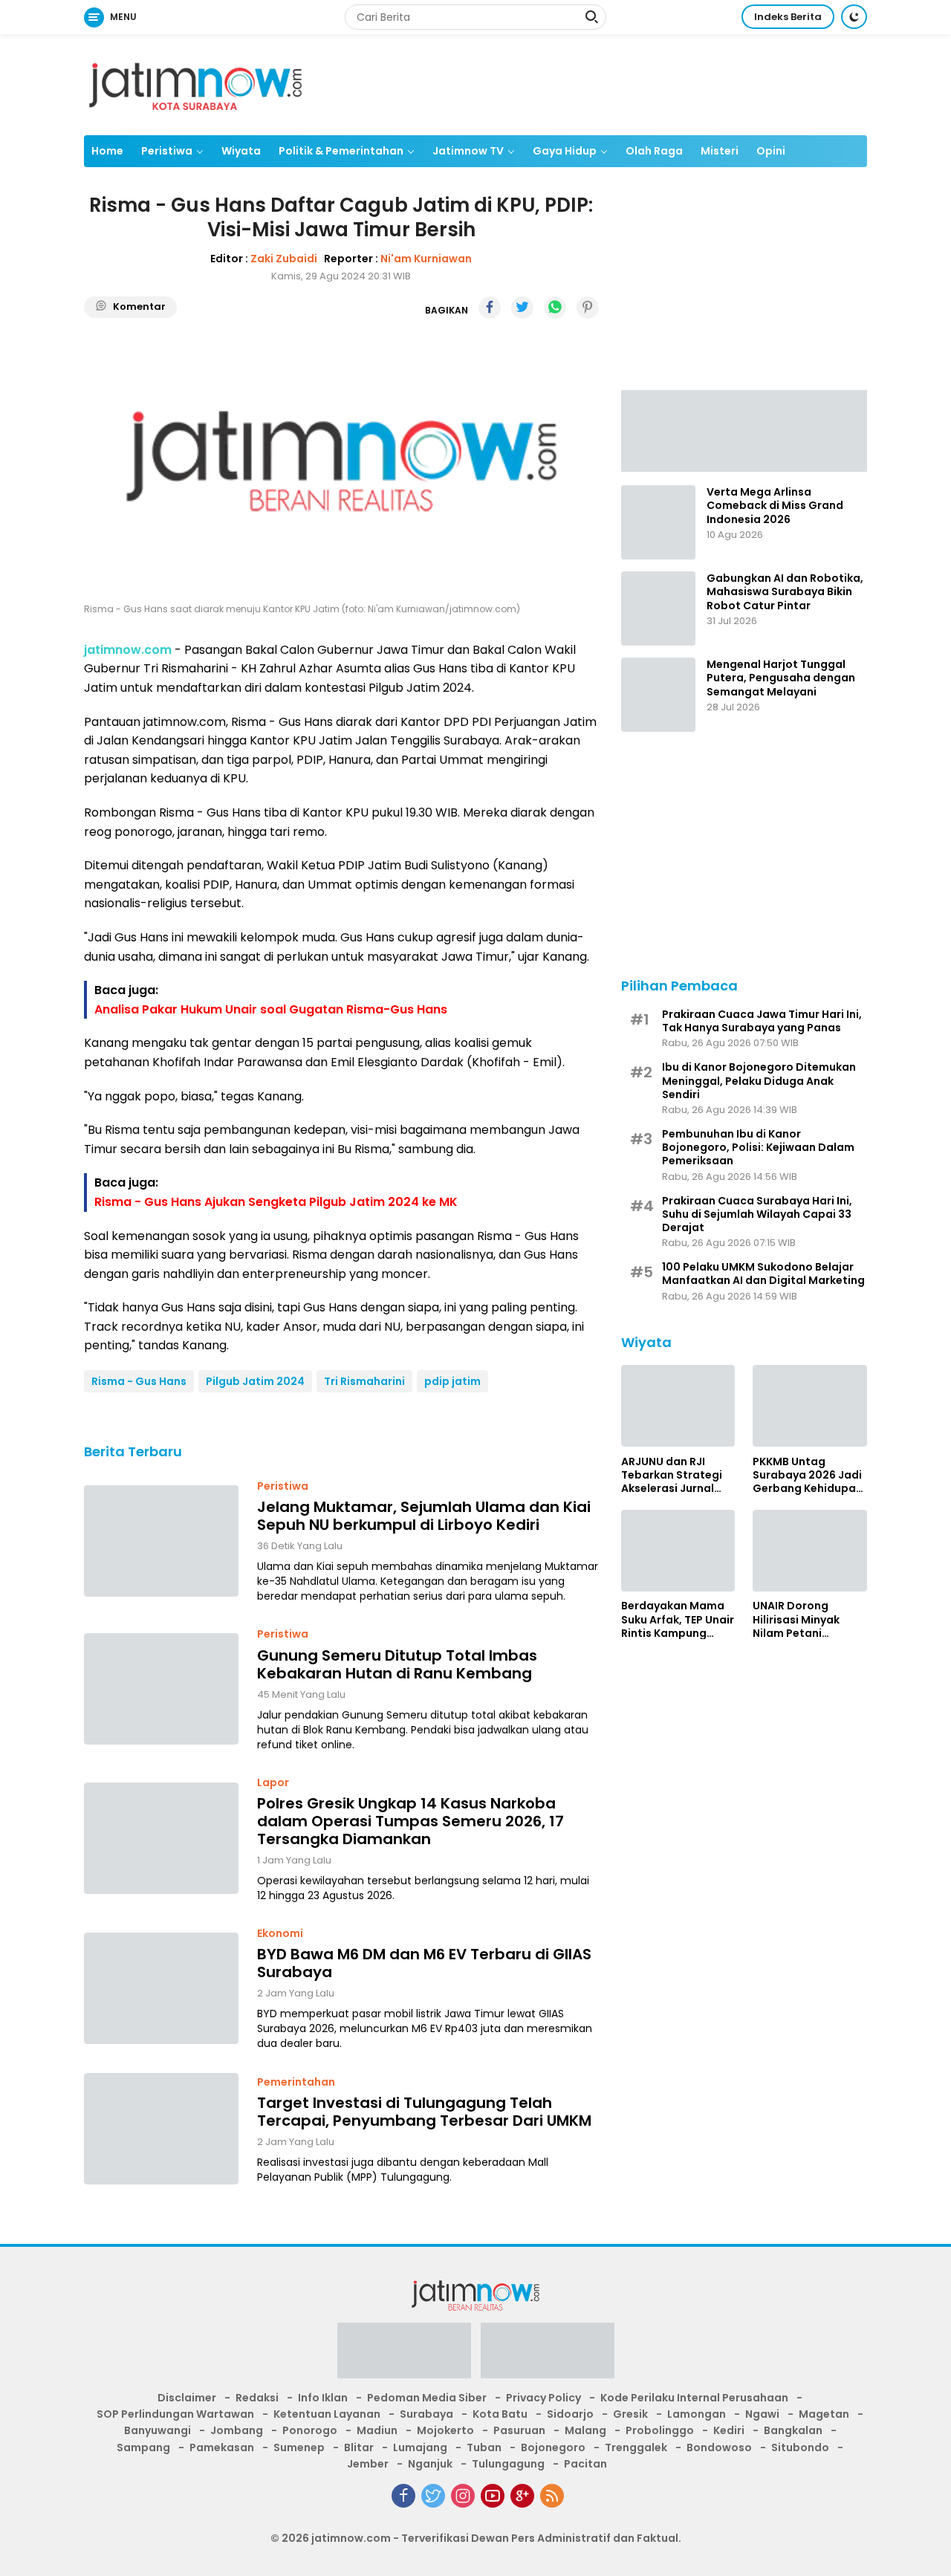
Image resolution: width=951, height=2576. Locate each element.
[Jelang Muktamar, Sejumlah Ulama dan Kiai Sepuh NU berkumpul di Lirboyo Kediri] (161, 1541)
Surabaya (426, 2414)
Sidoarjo (570, 2414)
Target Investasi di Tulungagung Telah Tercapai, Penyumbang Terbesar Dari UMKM (424, 2112)
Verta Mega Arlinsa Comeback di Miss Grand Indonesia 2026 (775, 506)
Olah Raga (654, 151)
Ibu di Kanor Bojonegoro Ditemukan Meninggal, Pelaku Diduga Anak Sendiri (759, 1081)
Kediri (729, 2430)
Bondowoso (719, 2447)
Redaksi (257, 2398)
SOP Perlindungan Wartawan (175, 2414)
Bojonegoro (553, 2447)
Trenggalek (636, 2447)
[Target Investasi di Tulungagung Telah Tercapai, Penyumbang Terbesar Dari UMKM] (161, 2129)
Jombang (237, 2430)
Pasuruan (519, 2430)
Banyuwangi (158, 2430)
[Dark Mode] (854, 17)
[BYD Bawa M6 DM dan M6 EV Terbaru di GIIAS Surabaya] (161, 1988)
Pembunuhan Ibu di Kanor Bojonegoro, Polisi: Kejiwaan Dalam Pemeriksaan (758, 1147)
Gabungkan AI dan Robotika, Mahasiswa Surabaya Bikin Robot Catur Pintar (785, 592)
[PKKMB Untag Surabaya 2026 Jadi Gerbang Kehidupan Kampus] (810, 1406)
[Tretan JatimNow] (744, 429)
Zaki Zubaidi (284, 259)
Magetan (824, 2414)
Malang (585, 2430)
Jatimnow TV (468, 151)
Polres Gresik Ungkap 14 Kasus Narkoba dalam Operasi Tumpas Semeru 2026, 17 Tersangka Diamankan (410, 1821)
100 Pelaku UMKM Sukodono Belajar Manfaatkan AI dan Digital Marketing (763, 1273)
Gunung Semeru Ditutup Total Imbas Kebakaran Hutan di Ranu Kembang (397, 1664)
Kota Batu (500, 2414)
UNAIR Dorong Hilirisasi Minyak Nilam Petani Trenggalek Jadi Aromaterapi (797, 1619)
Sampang (143, 2447)
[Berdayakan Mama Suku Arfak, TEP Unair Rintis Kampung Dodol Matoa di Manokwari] (678, 1551)
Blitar (359, 2447)
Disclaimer (187, 2398)
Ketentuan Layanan (327, 2414)
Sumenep (299, 2447)
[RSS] (552, 2496)
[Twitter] (433, 2496)
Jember (368, 2464)
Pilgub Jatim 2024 (255, 1381)
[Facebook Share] (490, 308)
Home (107, 151)
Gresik (630, 2414)
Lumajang (420, 2447)
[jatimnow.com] (195, 84)
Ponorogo (310, 2430)
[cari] (591, 19)
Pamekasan (222, 2447)
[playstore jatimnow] (404, 2355)
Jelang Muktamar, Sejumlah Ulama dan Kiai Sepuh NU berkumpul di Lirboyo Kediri (424, 1516)
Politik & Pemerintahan (341, 151)
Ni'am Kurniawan (426, 259)
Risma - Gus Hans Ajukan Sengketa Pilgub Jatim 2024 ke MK (276, 1202)
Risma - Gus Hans (139, 1381)
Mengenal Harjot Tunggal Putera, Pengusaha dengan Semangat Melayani (781, 678)
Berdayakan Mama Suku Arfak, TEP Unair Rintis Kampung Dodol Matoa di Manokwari (678, 1619)
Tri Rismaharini (364, 1381)
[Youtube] (493, 2496)
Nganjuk (430, 2464)
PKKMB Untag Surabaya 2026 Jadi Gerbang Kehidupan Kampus (808, 1474)
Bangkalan (793, 2430)
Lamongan (697, 2414)
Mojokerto (445, 2430)
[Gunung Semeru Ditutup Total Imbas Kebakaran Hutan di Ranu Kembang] (161, 1689)
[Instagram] (463, 2496)
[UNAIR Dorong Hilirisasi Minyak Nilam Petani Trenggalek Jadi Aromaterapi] (810, 1551)
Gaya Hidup (565, 151)
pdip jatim (452, 1381)
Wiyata (241, 151)
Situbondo (800, 2447)
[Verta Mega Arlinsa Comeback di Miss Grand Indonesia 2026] (658, 522)
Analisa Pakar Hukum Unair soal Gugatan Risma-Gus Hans (271, 1009)
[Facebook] (403, 2496)
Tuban (484, 2447)
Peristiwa (167, 151)
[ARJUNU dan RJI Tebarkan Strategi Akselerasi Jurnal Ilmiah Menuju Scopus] (678, 1406)
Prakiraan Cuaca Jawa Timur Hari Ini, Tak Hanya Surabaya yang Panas (762, 1020)
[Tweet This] (522, 308)
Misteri (720, 151)
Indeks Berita (788, 17)
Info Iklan (323, 2398)
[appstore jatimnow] (548, 2355)
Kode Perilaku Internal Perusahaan (694, 2398)
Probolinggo (660, 2430)
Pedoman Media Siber (427, 2398)
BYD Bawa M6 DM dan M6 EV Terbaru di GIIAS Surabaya (424, 1963)
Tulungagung (508, 2464)
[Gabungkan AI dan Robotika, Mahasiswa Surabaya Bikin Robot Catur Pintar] (658, 609)
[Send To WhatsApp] (555, 308)
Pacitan (585, 2464)
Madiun (377, 2430)
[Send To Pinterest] (588, 308)
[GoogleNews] (522, 2496)
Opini (771, 151)
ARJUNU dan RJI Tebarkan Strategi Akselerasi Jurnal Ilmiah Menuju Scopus (672, 1474)
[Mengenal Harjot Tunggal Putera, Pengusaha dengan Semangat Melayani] (658, 695)
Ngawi (762, 2414)
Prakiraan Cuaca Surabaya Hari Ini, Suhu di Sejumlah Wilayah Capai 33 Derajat (757, 1214)
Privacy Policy (543, 2398)
